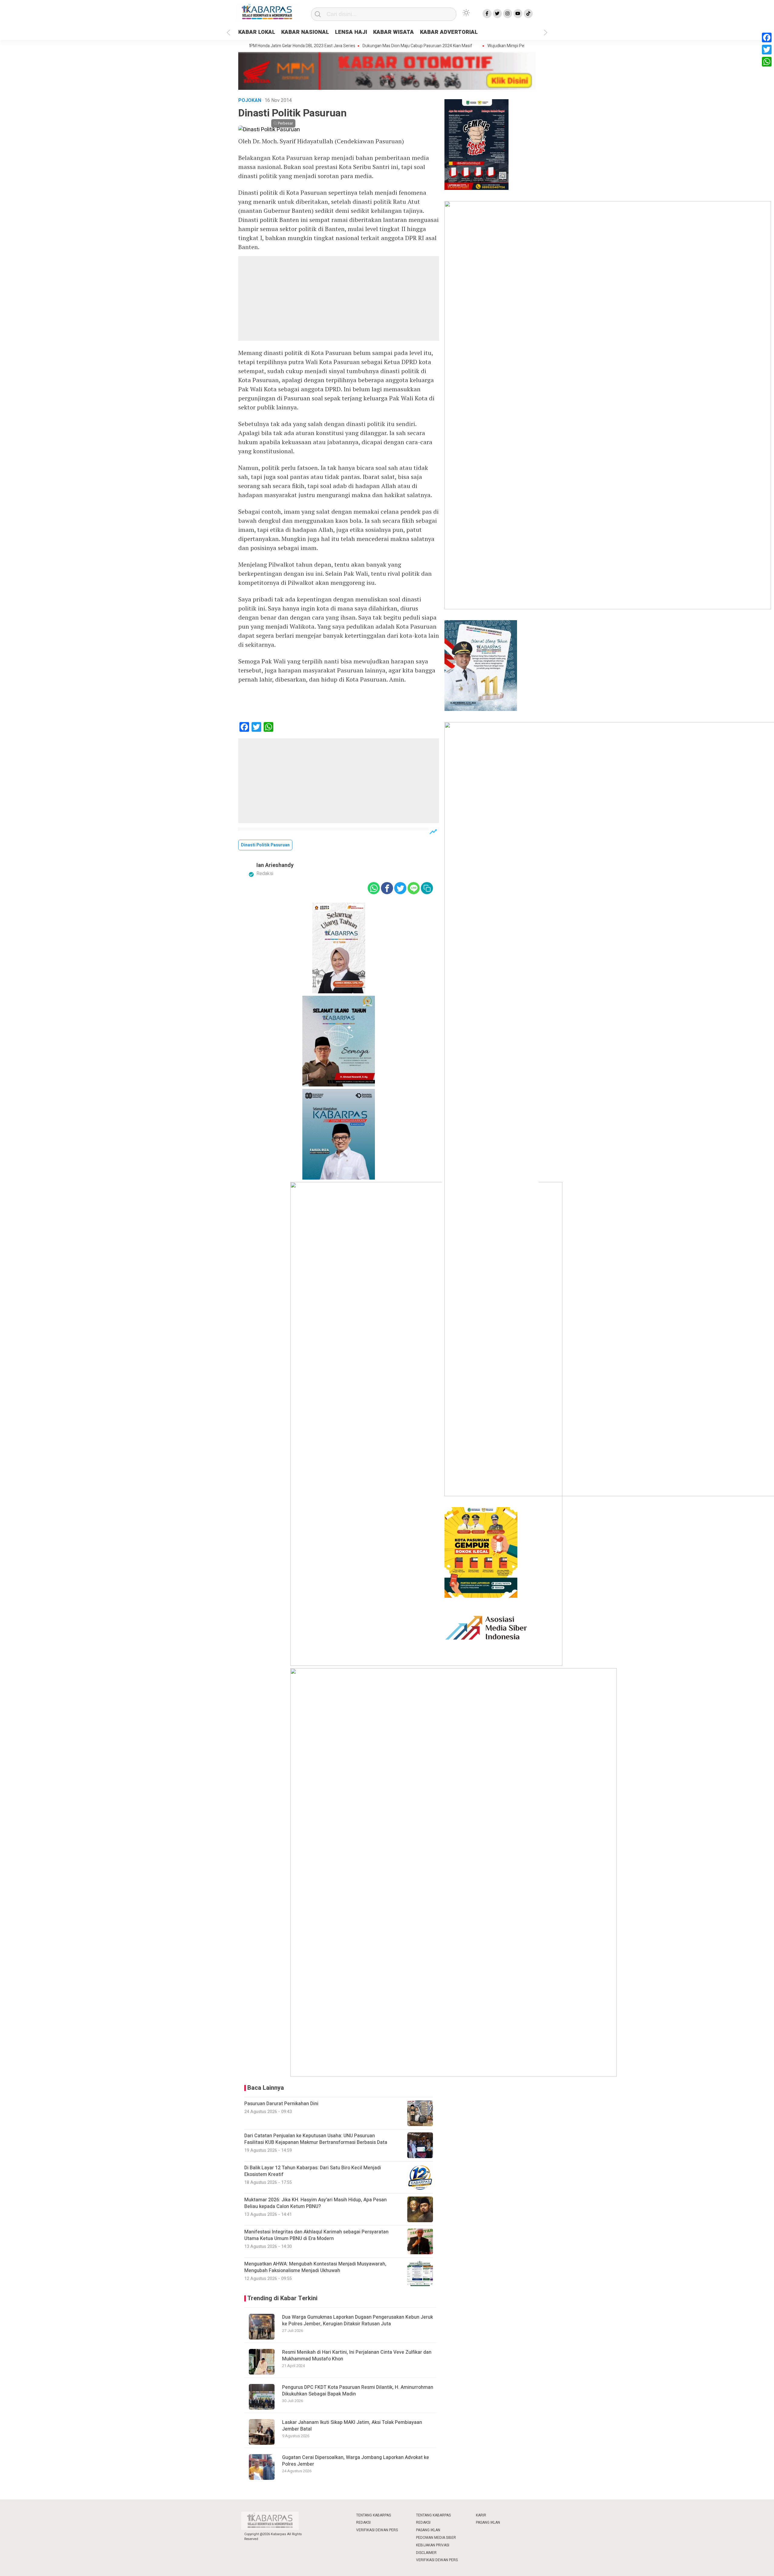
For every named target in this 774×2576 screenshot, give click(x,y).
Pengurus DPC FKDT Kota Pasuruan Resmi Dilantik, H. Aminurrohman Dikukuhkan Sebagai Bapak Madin (358, 2391)
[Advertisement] (339, 298)
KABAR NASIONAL (305, 32)
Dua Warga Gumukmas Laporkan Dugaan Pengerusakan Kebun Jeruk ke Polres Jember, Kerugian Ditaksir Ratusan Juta (358, 2320)
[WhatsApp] (767, 62)
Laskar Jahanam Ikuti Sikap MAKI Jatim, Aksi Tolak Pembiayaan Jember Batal (352, 2426)
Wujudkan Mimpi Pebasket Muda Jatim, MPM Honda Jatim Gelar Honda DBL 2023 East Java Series (526, 46)
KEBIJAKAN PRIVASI (433, 2545)
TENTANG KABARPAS (374, 2515)
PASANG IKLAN (428, 2530)
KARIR (481, 2515)
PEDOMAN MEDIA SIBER (436, 2538)
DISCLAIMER (426, 2553)
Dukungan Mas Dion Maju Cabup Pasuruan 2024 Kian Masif (364, 46)
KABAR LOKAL (257, 32)
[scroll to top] (745, 2566)
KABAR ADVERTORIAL (449, 32)
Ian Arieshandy (275, 865)
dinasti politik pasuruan (265, 845)
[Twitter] (767, 50)
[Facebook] (767, 37)
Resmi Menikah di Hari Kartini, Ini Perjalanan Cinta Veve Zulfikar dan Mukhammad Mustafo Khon (357, 2356)
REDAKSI (363, 2522)
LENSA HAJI (351, 32)
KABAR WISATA (394, 32)
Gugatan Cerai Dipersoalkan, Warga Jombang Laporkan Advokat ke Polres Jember (356, 2461)
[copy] (427, 888)
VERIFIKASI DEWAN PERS (377, 2530)
